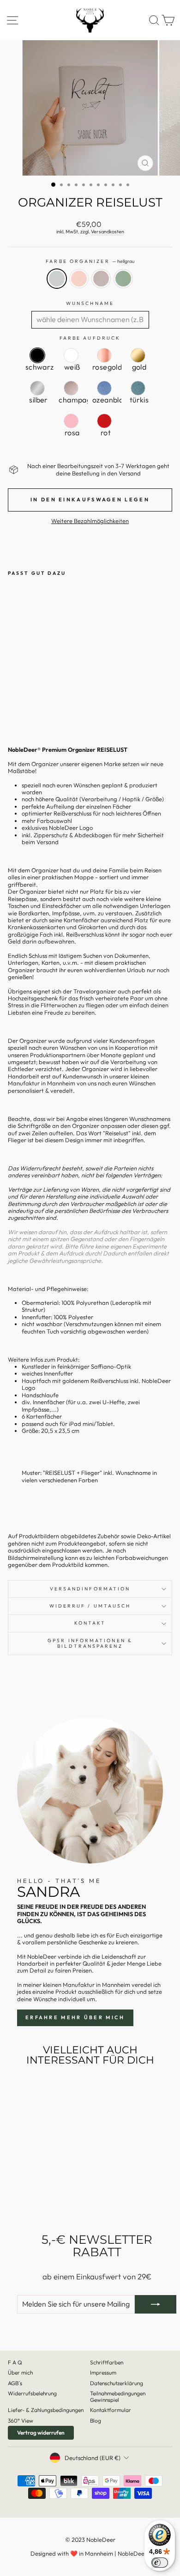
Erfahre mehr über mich (75, 2017)
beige (101, 279)
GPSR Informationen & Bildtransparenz (90, 1643)
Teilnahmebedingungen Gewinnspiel (118, 2396)
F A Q (15, 2362)
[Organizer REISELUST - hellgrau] (13, 707)
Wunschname (90, 304)
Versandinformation (90, 1589)
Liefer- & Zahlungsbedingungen (46, 2410)
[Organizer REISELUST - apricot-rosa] (24, 707)
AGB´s (15, 2383)
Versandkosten (108, 232)
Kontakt (90, 1623)
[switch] (160, 2563)
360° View (21, 2421)
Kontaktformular (111, 2410)
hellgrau (57, 279)
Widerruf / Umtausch (90, 1606)
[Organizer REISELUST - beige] (34, 707)
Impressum (103, 2372)
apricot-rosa (79, 279)
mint (123, 279)
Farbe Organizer (90, 262)
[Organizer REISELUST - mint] (45, 707)
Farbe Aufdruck (90, 338)
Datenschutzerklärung (117, 2383)
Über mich (20, 2372)
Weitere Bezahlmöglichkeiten (90, 521)
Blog (96, 2421)
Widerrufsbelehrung (32, 2393)
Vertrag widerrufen (41, 2433)
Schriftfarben (107, 2362)
